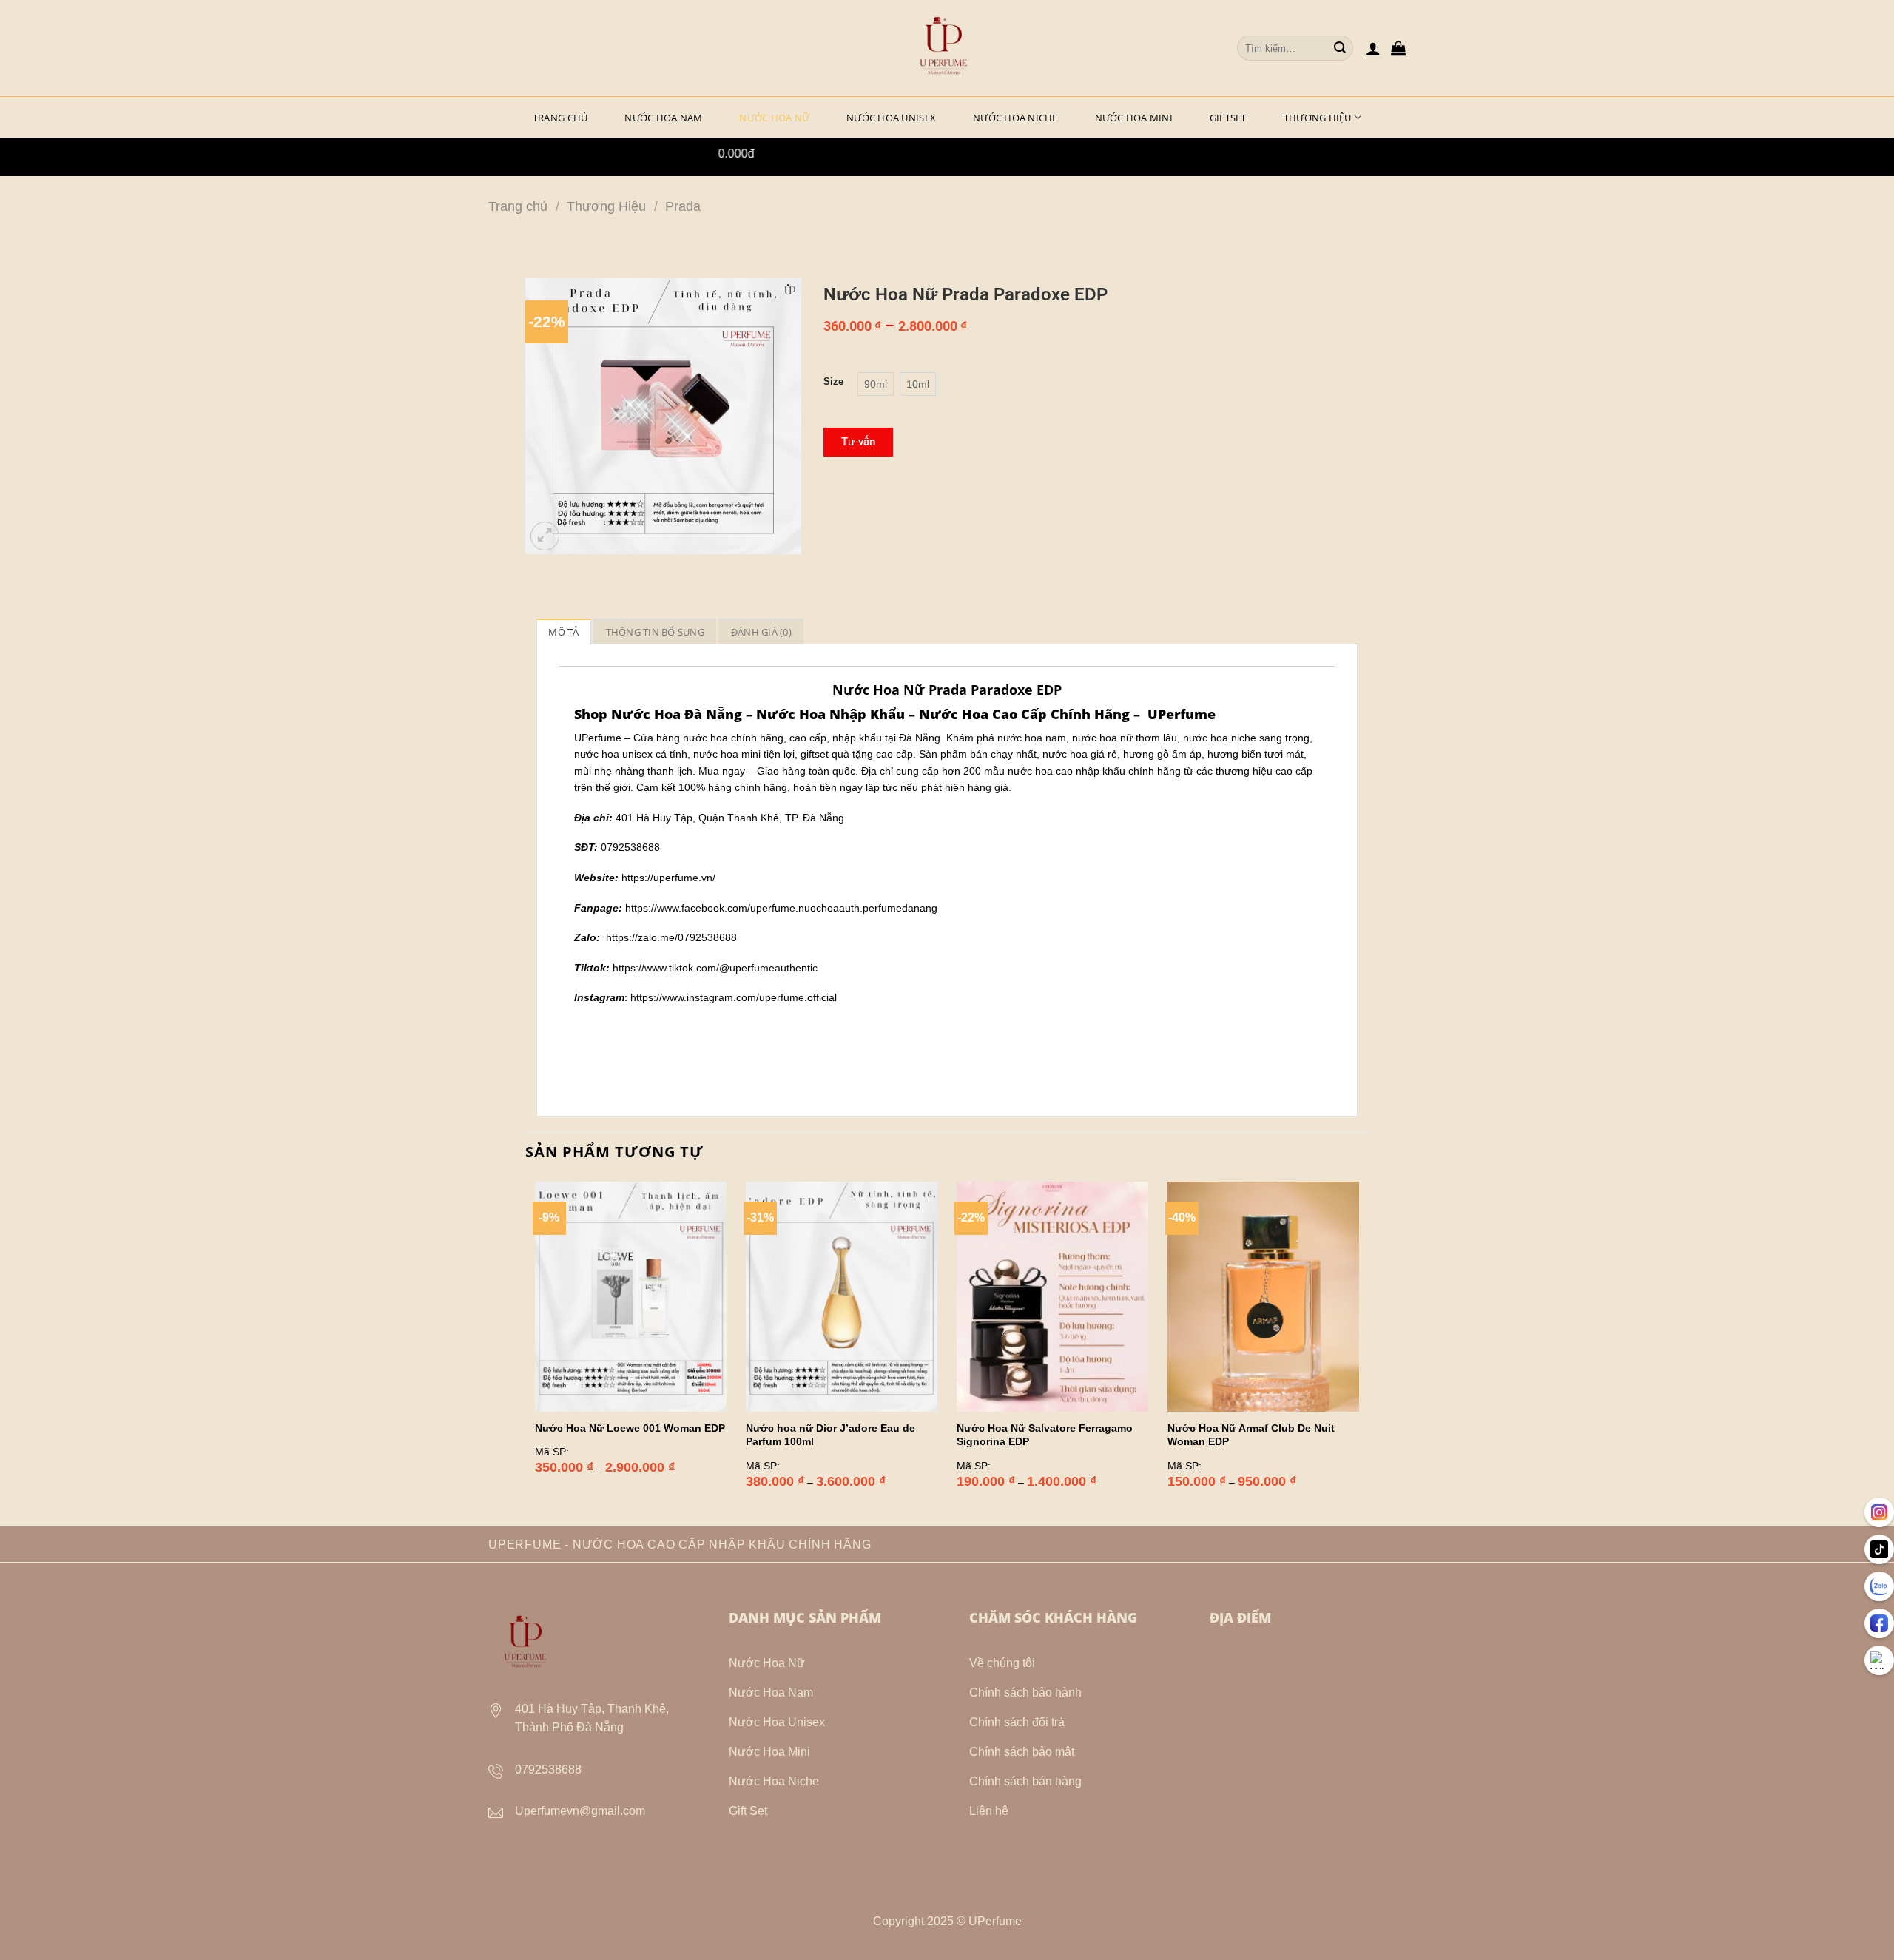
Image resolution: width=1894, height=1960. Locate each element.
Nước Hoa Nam (663, 118)
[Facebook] (1879, 1623)
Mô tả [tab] (563, 632)
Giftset (1228, 118)
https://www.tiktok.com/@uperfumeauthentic (715, 968)
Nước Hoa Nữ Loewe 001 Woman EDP (630, 1428)
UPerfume (1182, 714)
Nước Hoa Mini (1134, 118)
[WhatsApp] (1879, 1660)
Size (833, 382)
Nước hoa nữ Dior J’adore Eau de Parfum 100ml (830, 1435)
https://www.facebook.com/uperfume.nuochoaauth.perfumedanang (781, 908)
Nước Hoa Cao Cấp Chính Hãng (1024, 714)
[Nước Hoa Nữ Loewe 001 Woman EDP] (631, 1297)
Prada (683, 206)
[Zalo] (1879, 1586)
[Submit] (1340, 48)
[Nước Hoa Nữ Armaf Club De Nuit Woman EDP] (1263, 1297)
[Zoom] (545, 536)
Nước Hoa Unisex (891, 118)
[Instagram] (1879, 1512)
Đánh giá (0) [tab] (761, 632)
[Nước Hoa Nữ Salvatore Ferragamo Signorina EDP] (1052, 1297)
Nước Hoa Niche (1015, 118)
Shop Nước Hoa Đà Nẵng (658, 714)
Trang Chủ (560, 118)
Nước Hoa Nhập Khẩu (830, 714)
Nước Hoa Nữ (774, 118)
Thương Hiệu (1318, 118)
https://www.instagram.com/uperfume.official (734, 997)
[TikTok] (1879, 1549)
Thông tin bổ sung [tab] (655, 632)
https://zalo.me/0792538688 (671, 937)
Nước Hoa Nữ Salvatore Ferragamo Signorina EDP (1045, 1435)
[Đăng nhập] (1373, 48)
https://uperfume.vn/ (668, 878)
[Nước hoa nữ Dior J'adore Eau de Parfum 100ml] (842, 1297)
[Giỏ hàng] (1398, 48)
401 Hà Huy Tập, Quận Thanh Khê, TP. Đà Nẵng (730, 818)
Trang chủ (518, 206)
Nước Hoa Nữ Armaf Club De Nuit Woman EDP (1251, 1435)
